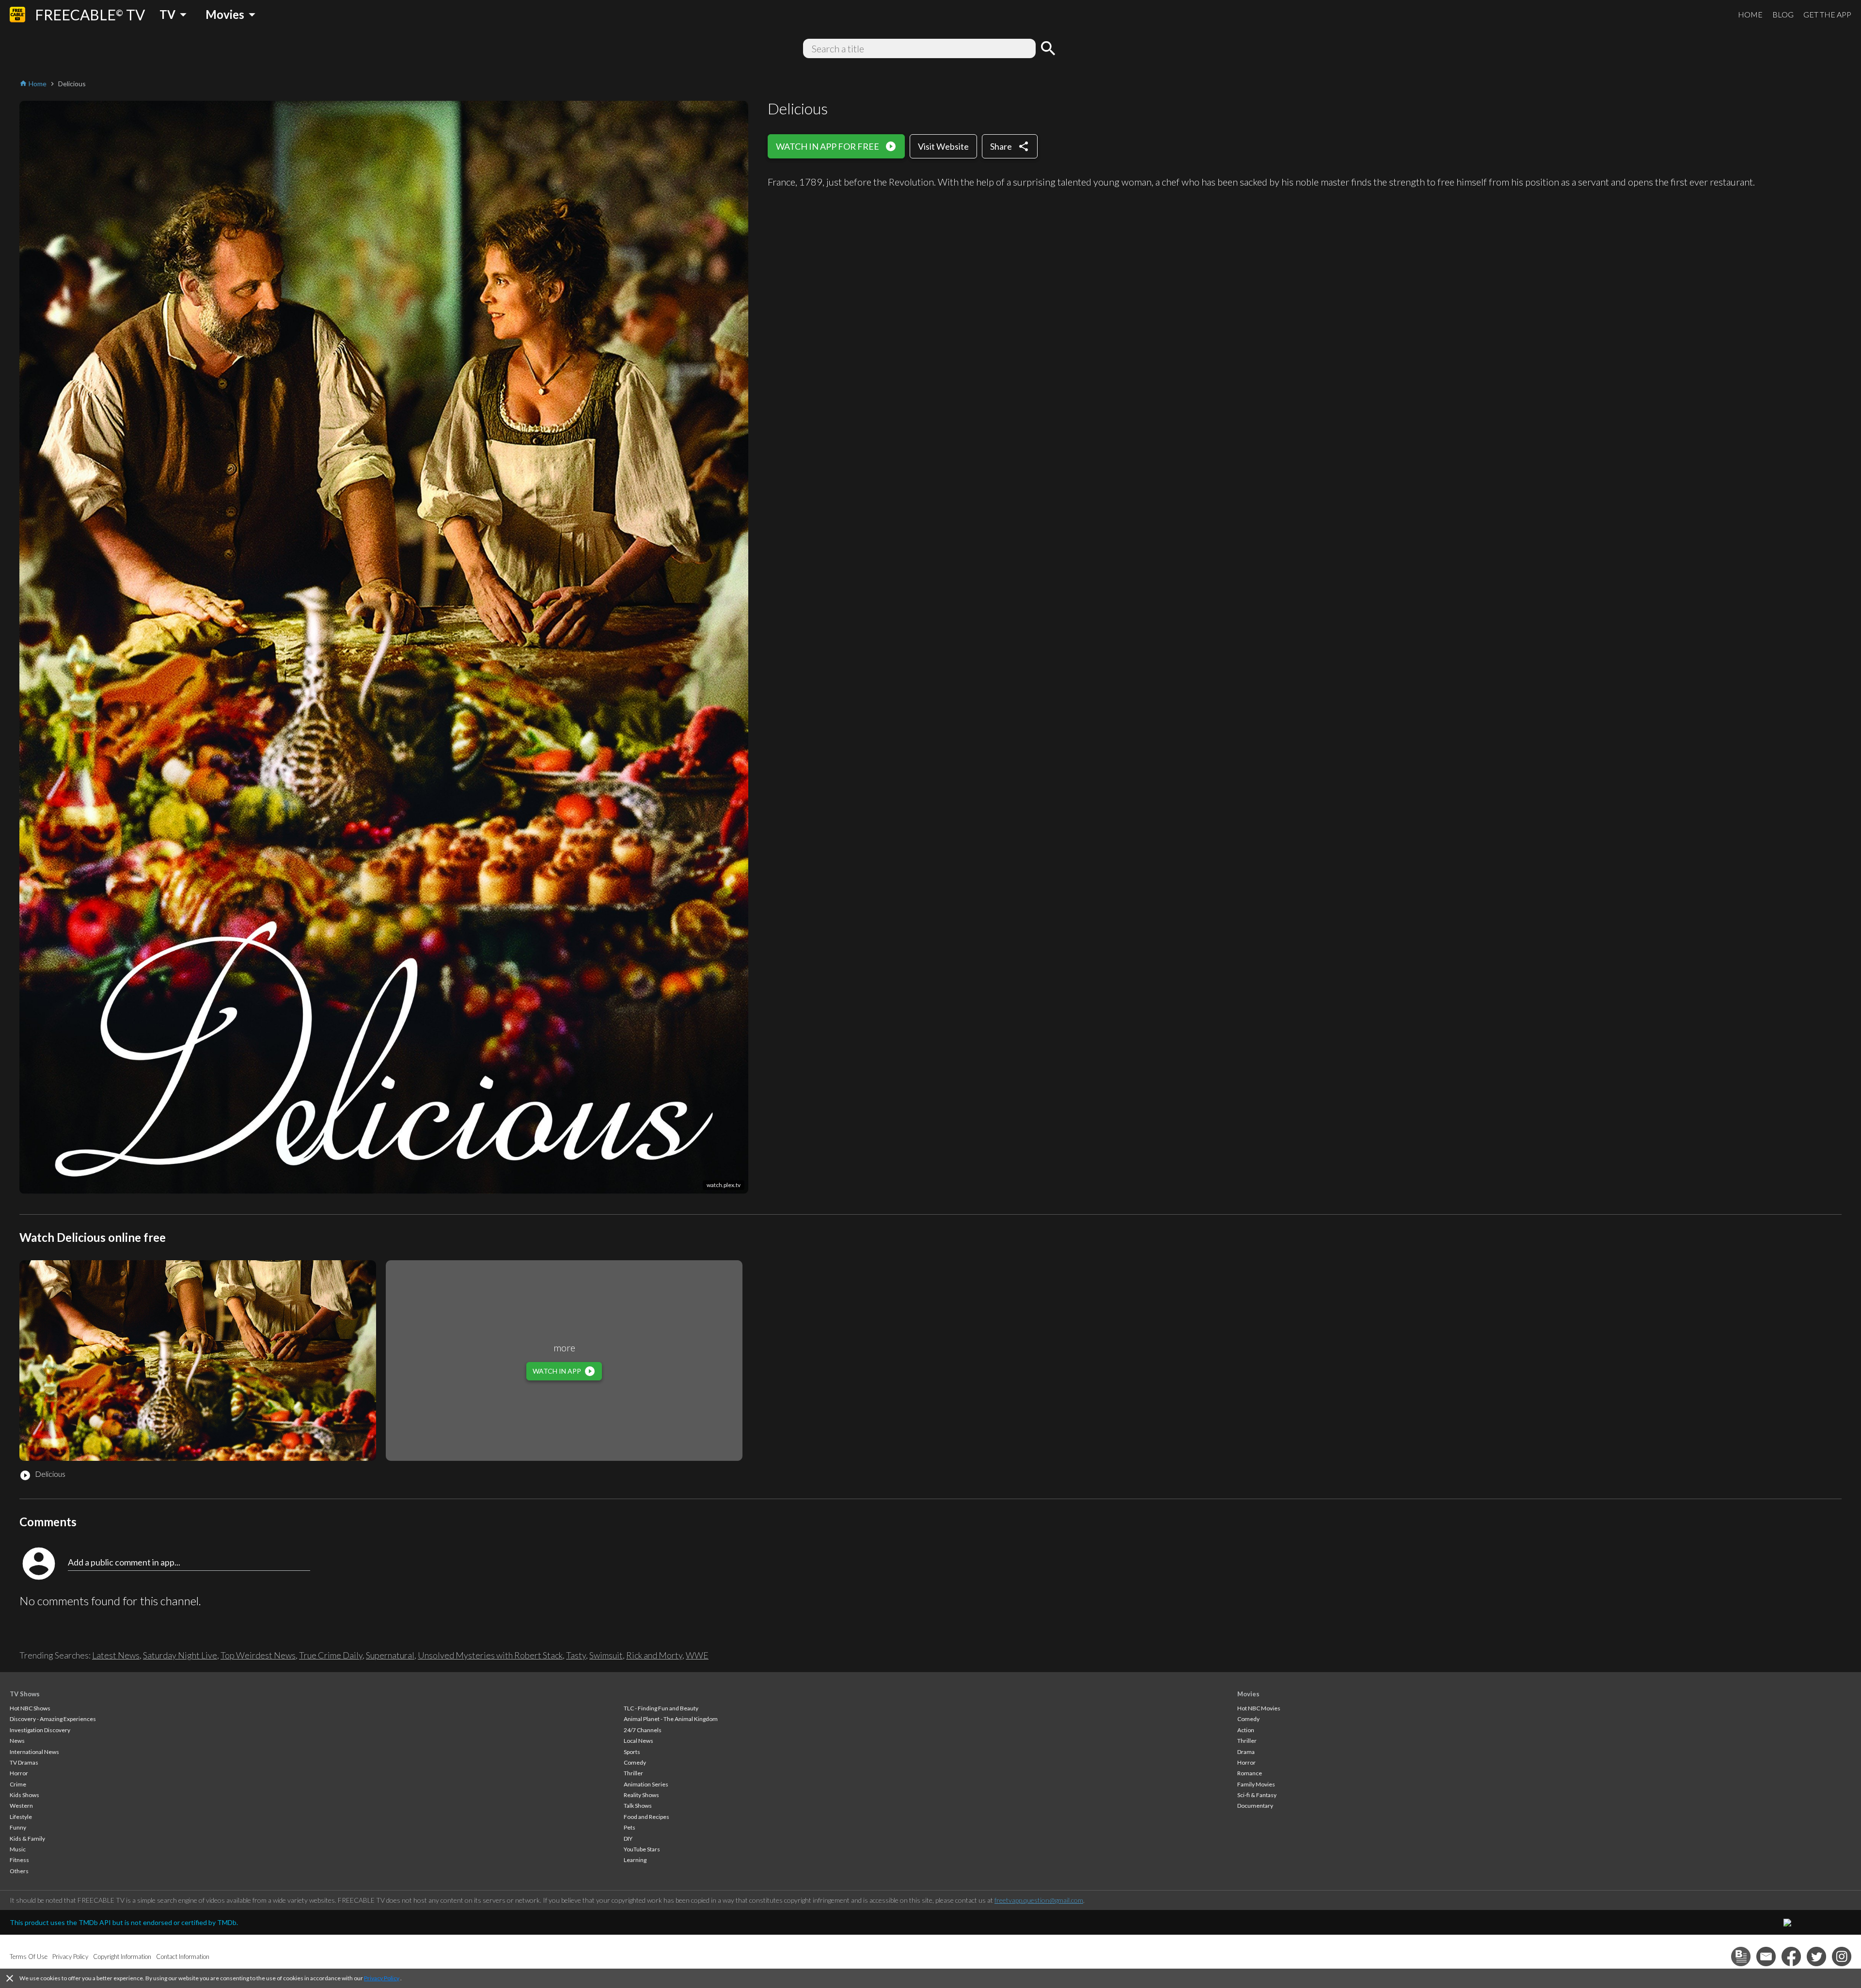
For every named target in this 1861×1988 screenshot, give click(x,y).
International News (34, 1752)
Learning (635, 1860)
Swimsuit (606, 1655)
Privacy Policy (382, 1978)
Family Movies (1256, 1784)
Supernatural (390, 1655)
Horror (19, 1773)
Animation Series (646, 1784)
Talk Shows (638, 1806)
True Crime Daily (331, 1655)
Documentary (1255, 1806)
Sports (632, 1752)
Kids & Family (27, 1839)
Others (19, 1871)
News (17, 1741)
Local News (639, 1741)
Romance (1250, 1773)
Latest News (116, 1655)
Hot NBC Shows (30, 1708)
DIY (628, 1839)
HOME (1750, 14)
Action (1246, 1730)
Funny (18, 1827)
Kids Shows (24, 1795)
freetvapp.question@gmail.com (1039, 1900)
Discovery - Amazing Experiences (53, 1719)
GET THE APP (1827, 14)
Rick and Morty (654, 1655)
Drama (1246, 1752)
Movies (1248, 1694)
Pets (630, 1827)
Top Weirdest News (258, 1655)
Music (18, 1849)
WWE (697, 1655)
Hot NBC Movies (1259, 1708)
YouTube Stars (642, 1849)
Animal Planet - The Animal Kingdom (671, 1719)
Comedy (635, 1762)
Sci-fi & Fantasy (1257, 1795)
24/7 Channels (643, 1730)
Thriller (633, 1773)
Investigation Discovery (40, 1730)
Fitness (19, 1860)
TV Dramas (24, 1762)
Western (21, 1806)
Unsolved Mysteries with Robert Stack (490, 1655)
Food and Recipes (647, 1817)
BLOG (1783, 14)
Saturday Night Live (180, 1655)
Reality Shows (641, 1795)
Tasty (576, 1655)
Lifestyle (21, 1817)
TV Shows (25, 1694)
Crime (18, 1784)
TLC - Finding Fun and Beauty (661, 1708)
